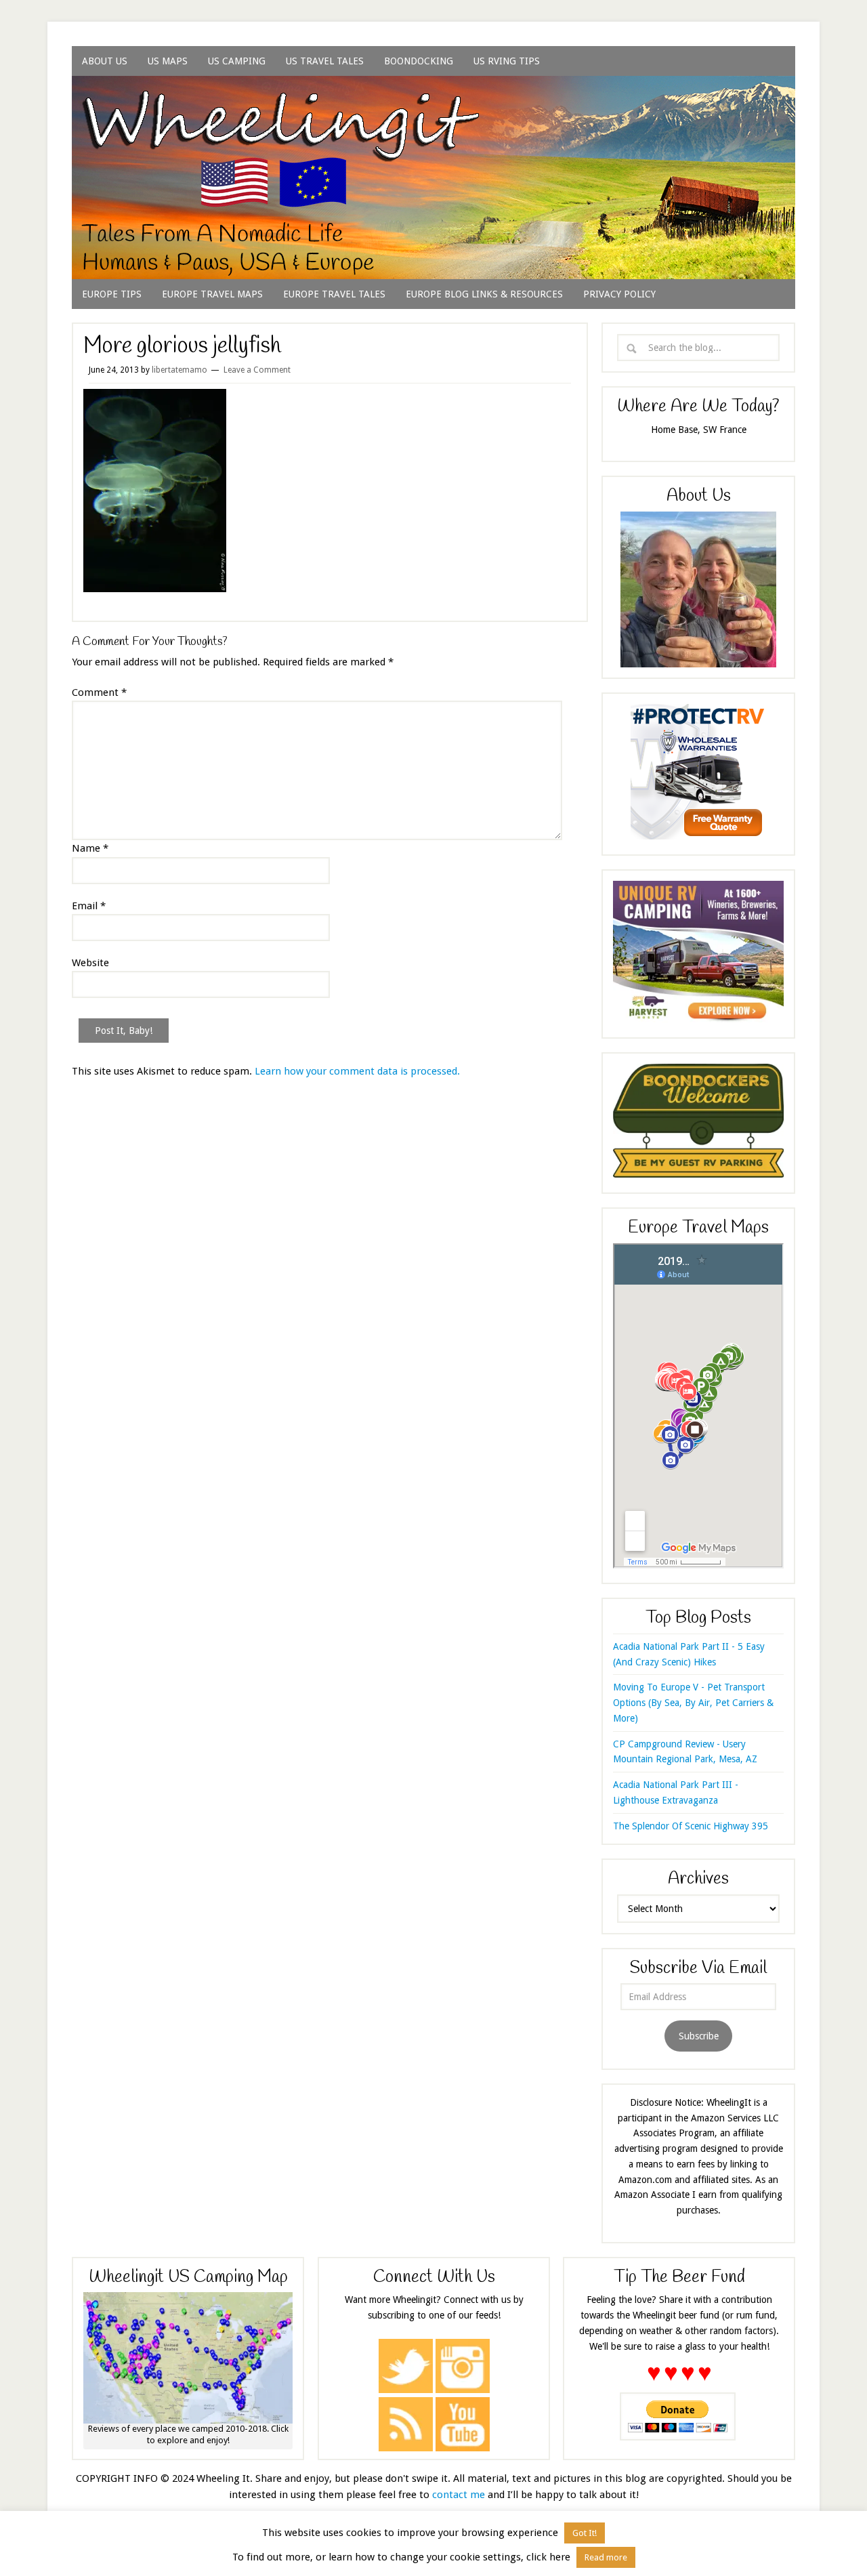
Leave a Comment (257, 370)
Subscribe (699, 2036)
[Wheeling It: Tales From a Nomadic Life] (433, 92)
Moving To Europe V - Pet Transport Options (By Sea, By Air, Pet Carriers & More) (693, 1703)
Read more (606, 2557)
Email (89, 906)
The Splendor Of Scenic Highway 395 (691, 1826)
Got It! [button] (585, 2533)
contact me (459, 2495)
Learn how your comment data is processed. (357, 1071)
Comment (99, 692)
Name (90, 848)
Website (90, 963)
